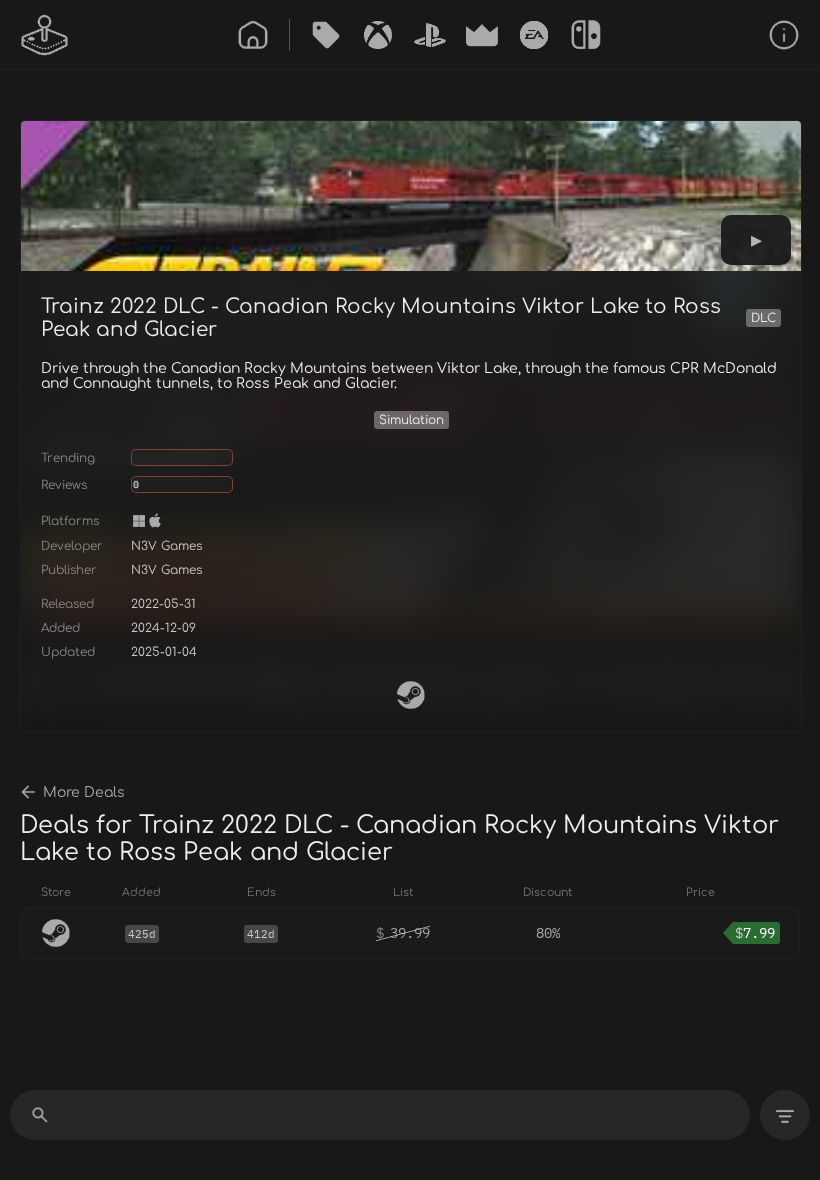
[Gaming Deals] (326, 35)
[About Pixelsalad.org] (784, 35)
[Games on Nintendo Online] (586, 35)
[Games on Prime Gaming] (482, 35)
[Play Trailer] (756, 240)
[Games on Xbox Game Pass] (378, 35)
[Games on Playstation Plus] (430, 35)
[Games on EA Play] (534, 35)
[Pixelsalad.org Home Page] (45, 35)
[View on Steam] (411, 695)
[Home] (253, 35)
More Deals (84, 792)
